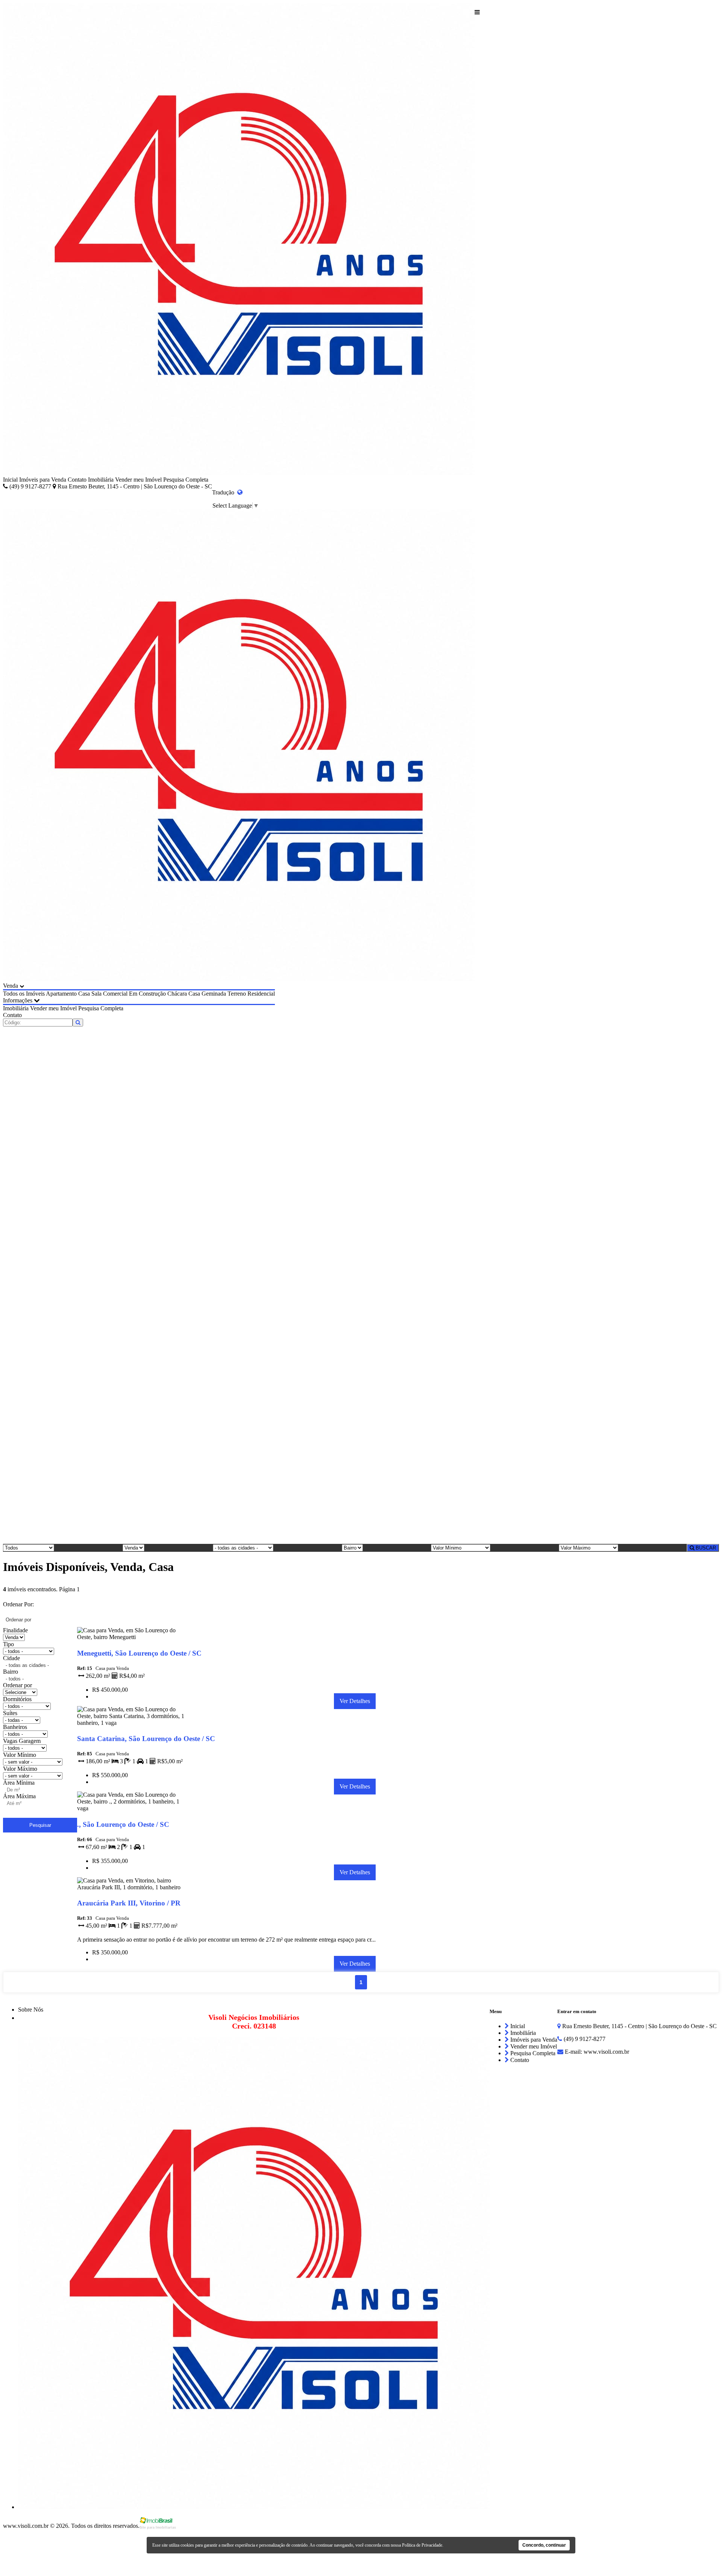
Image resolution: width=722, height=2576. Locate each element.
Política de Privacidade (422, 2545)
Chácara (177, 994)
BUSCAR (705, 1548)
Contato (77, 480)
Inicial (10, 480)
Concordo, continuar (544, 2545)
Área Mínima (19, 1783)
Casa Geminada (207, 994)
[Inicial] (239, 240)
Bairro (11, 1672)
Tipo (8, 1644)
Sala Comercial (109, 994)
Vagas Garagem (22, 1741)
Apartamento (61, 994)
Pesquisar (40, 1825)
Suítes (10, 1713)
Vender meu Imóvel (138, 480)
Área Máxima (19, 1796)
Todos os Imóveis (24, 994)
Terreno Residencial (251, 994)
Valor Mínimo (20, 1755)
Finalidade (15, 1630)
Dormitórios (17, 1699)
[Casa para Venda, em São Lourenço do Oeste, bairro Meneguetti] (131, 1639)
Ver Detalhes (355, 1701)
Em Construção (147, 994)
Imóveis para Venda (43, 480)
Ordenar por (17, 1685)
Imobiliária (101, 480)
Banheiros (15, 1727)
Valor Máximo (20, 1769)
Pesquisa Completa (186, 480)
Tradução (225, 492)
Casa (84, 994)
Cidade (11, 1658)
